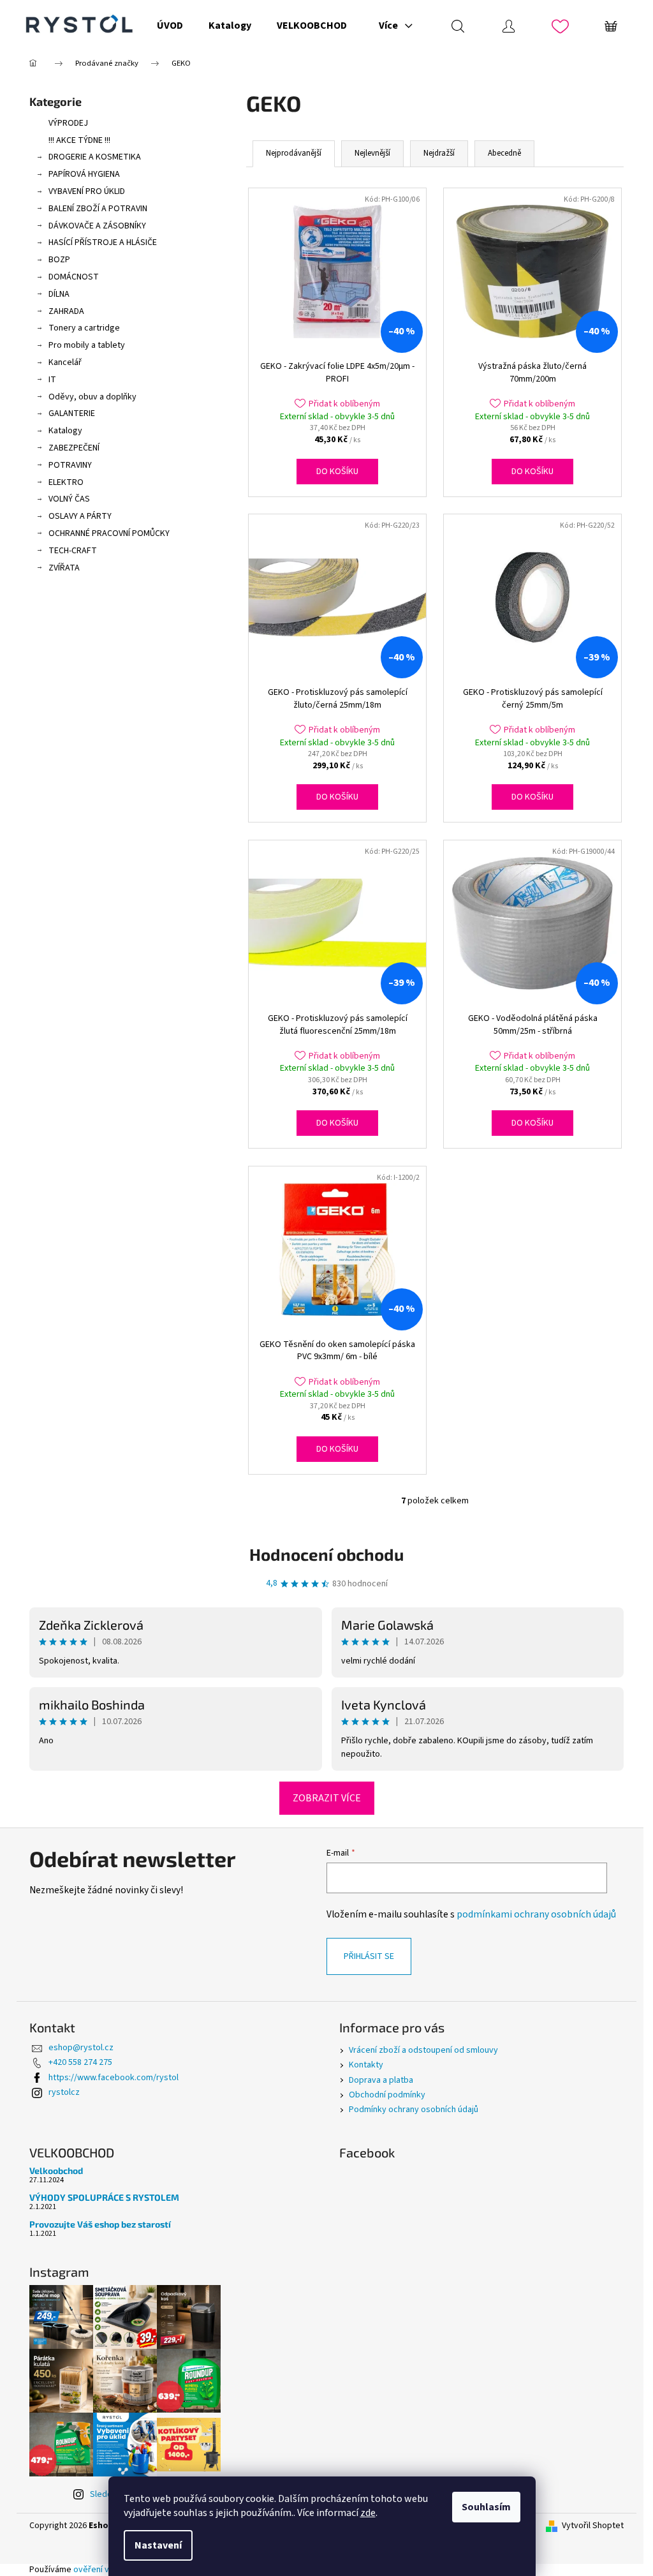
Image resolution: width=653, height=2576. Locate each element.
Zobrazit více (327, 1798)
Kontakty (366, 2065)
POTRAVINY (70, 465)
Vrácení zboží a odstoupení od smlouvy (423, 2050)
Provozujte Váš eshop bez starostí (100, 2224)
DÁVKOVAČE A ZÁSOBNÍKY (97, 226)
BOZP (59, 260)
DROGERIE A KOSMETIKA (95, 157)
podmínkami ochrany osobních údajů (536, 1914)
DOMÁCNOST (74, 277)
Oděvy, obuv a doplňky (92, 397)
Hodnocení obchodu (326, 1554)
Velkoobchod (56, 2170)
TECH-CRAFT (73, 551)
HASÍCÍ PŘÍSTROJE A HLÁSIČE (103, 242)
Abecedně (504, 153)
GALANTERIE (72, 413)
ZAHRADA (66, 311)
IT (52, 380)
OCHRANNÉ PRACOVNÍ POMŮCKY (109, 533)
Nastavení (158, 2545)
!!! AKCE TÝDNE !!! (79, 140)
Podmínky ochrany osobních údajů (414, 2110)
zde (368, 2513)
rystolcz (64, 2092)
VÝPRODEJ (68, 123)
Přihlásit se (369, 1956)
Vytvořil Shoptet (593, 2526)
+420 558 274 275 (80, 2062)
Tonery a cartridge (84, 328)
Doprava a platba (381, 2080)
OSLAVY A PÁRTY (80, 516)
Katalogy (65, 431)
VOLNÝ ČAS (69, 499)
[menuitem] (170, 26)
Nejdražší (439, 153)
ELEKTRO (66, 482)
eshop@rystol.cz (81, 2048)
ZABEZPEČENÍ (74, 448)
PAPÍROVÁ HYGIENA (84, 174)
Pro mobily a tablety (87, 345)
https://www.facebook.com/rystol (114, 2078)
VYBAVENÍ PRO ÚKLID (87, 191)
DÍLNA (59, 294)
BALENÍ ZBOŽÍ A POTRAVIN (98, 209)
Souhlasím (486, 2507)
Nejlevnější (372, 153)
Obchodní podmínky (387, 2095)
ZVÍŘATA (64, 568)
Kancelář (65, 362)
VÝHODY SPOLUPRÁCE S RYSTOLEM (104, 2197)
